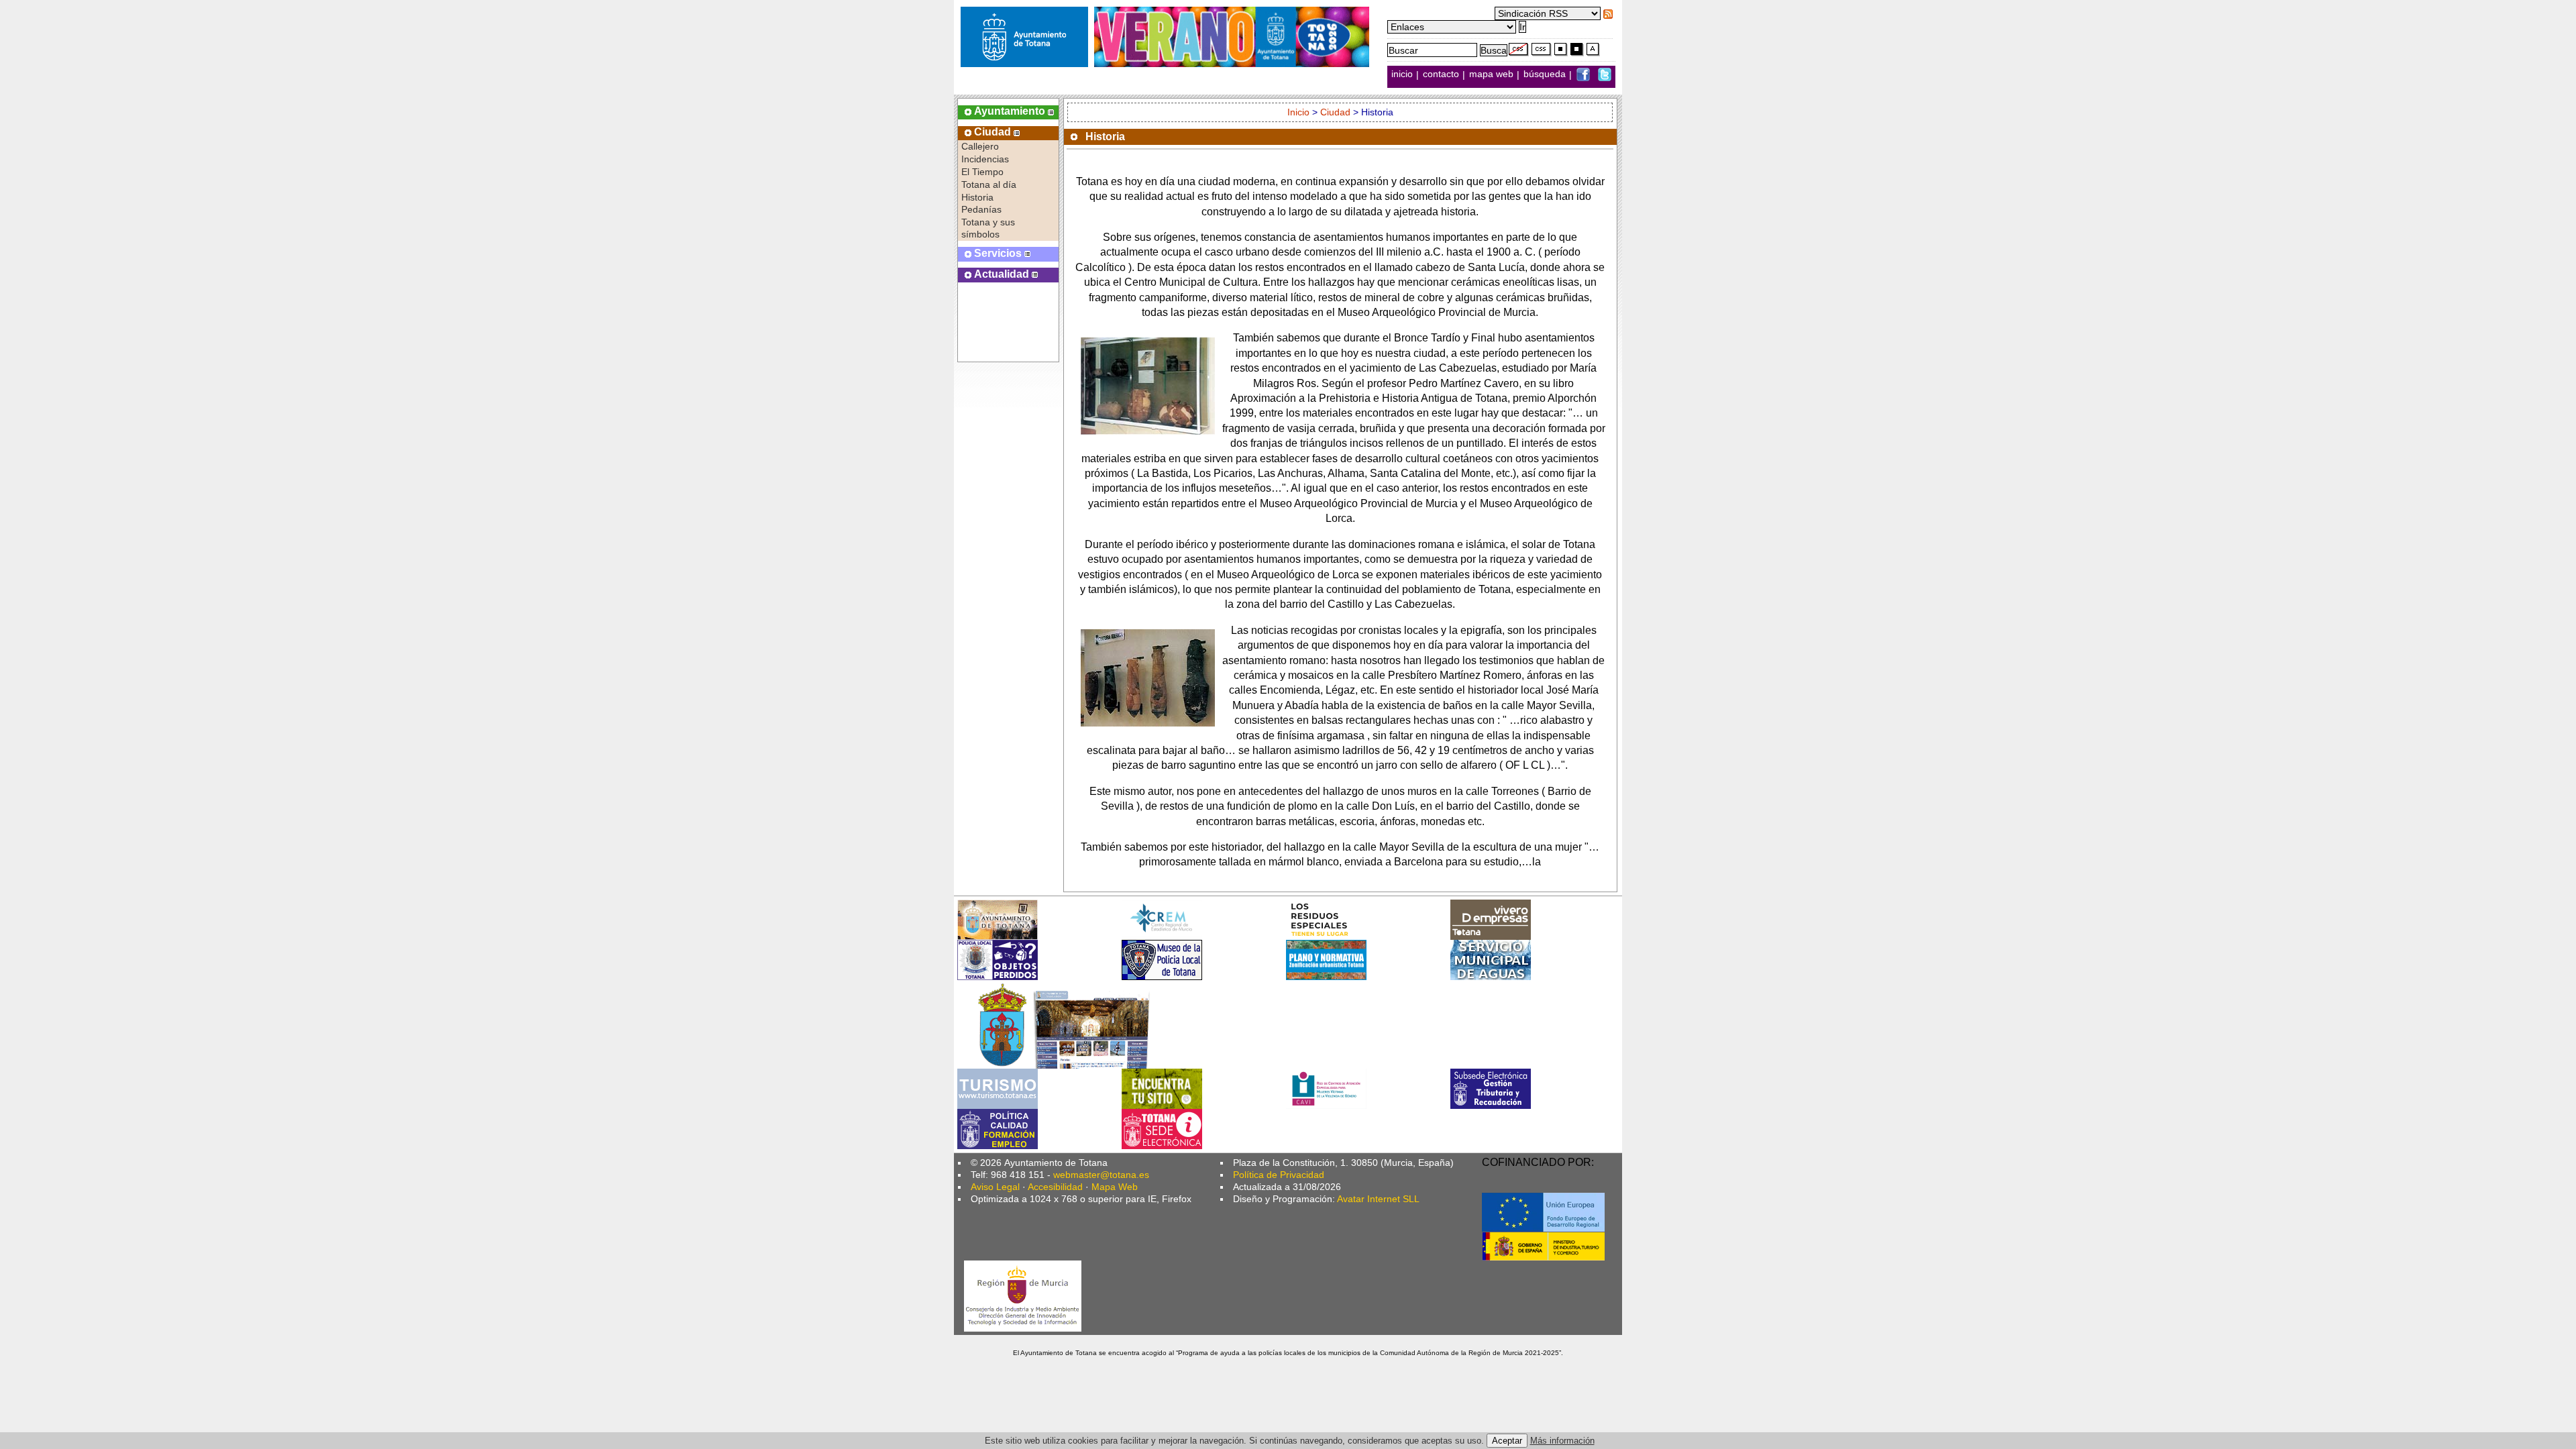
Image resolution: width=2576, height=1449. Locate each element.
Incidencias (985, 159)
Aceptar (1507, 1441)
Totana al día (989, 184)
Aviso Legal (995, 1187)
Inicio (1298, 112)
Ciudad (1335, 112)
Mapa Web (1115, 1187)
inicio (1403, 74)
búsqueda (1546, 74)
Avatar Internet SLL (1378, 1199)
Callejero (980, 146)
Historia (977, 197)
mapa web (1493, 74)
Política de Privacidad (1279, 1175)
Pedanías (981, 209)
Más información (1562, 1441)
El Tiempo (982, 172)
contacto (1441, 74)
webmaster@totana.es (1101, 1175)
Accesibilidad (1055, 1187)
